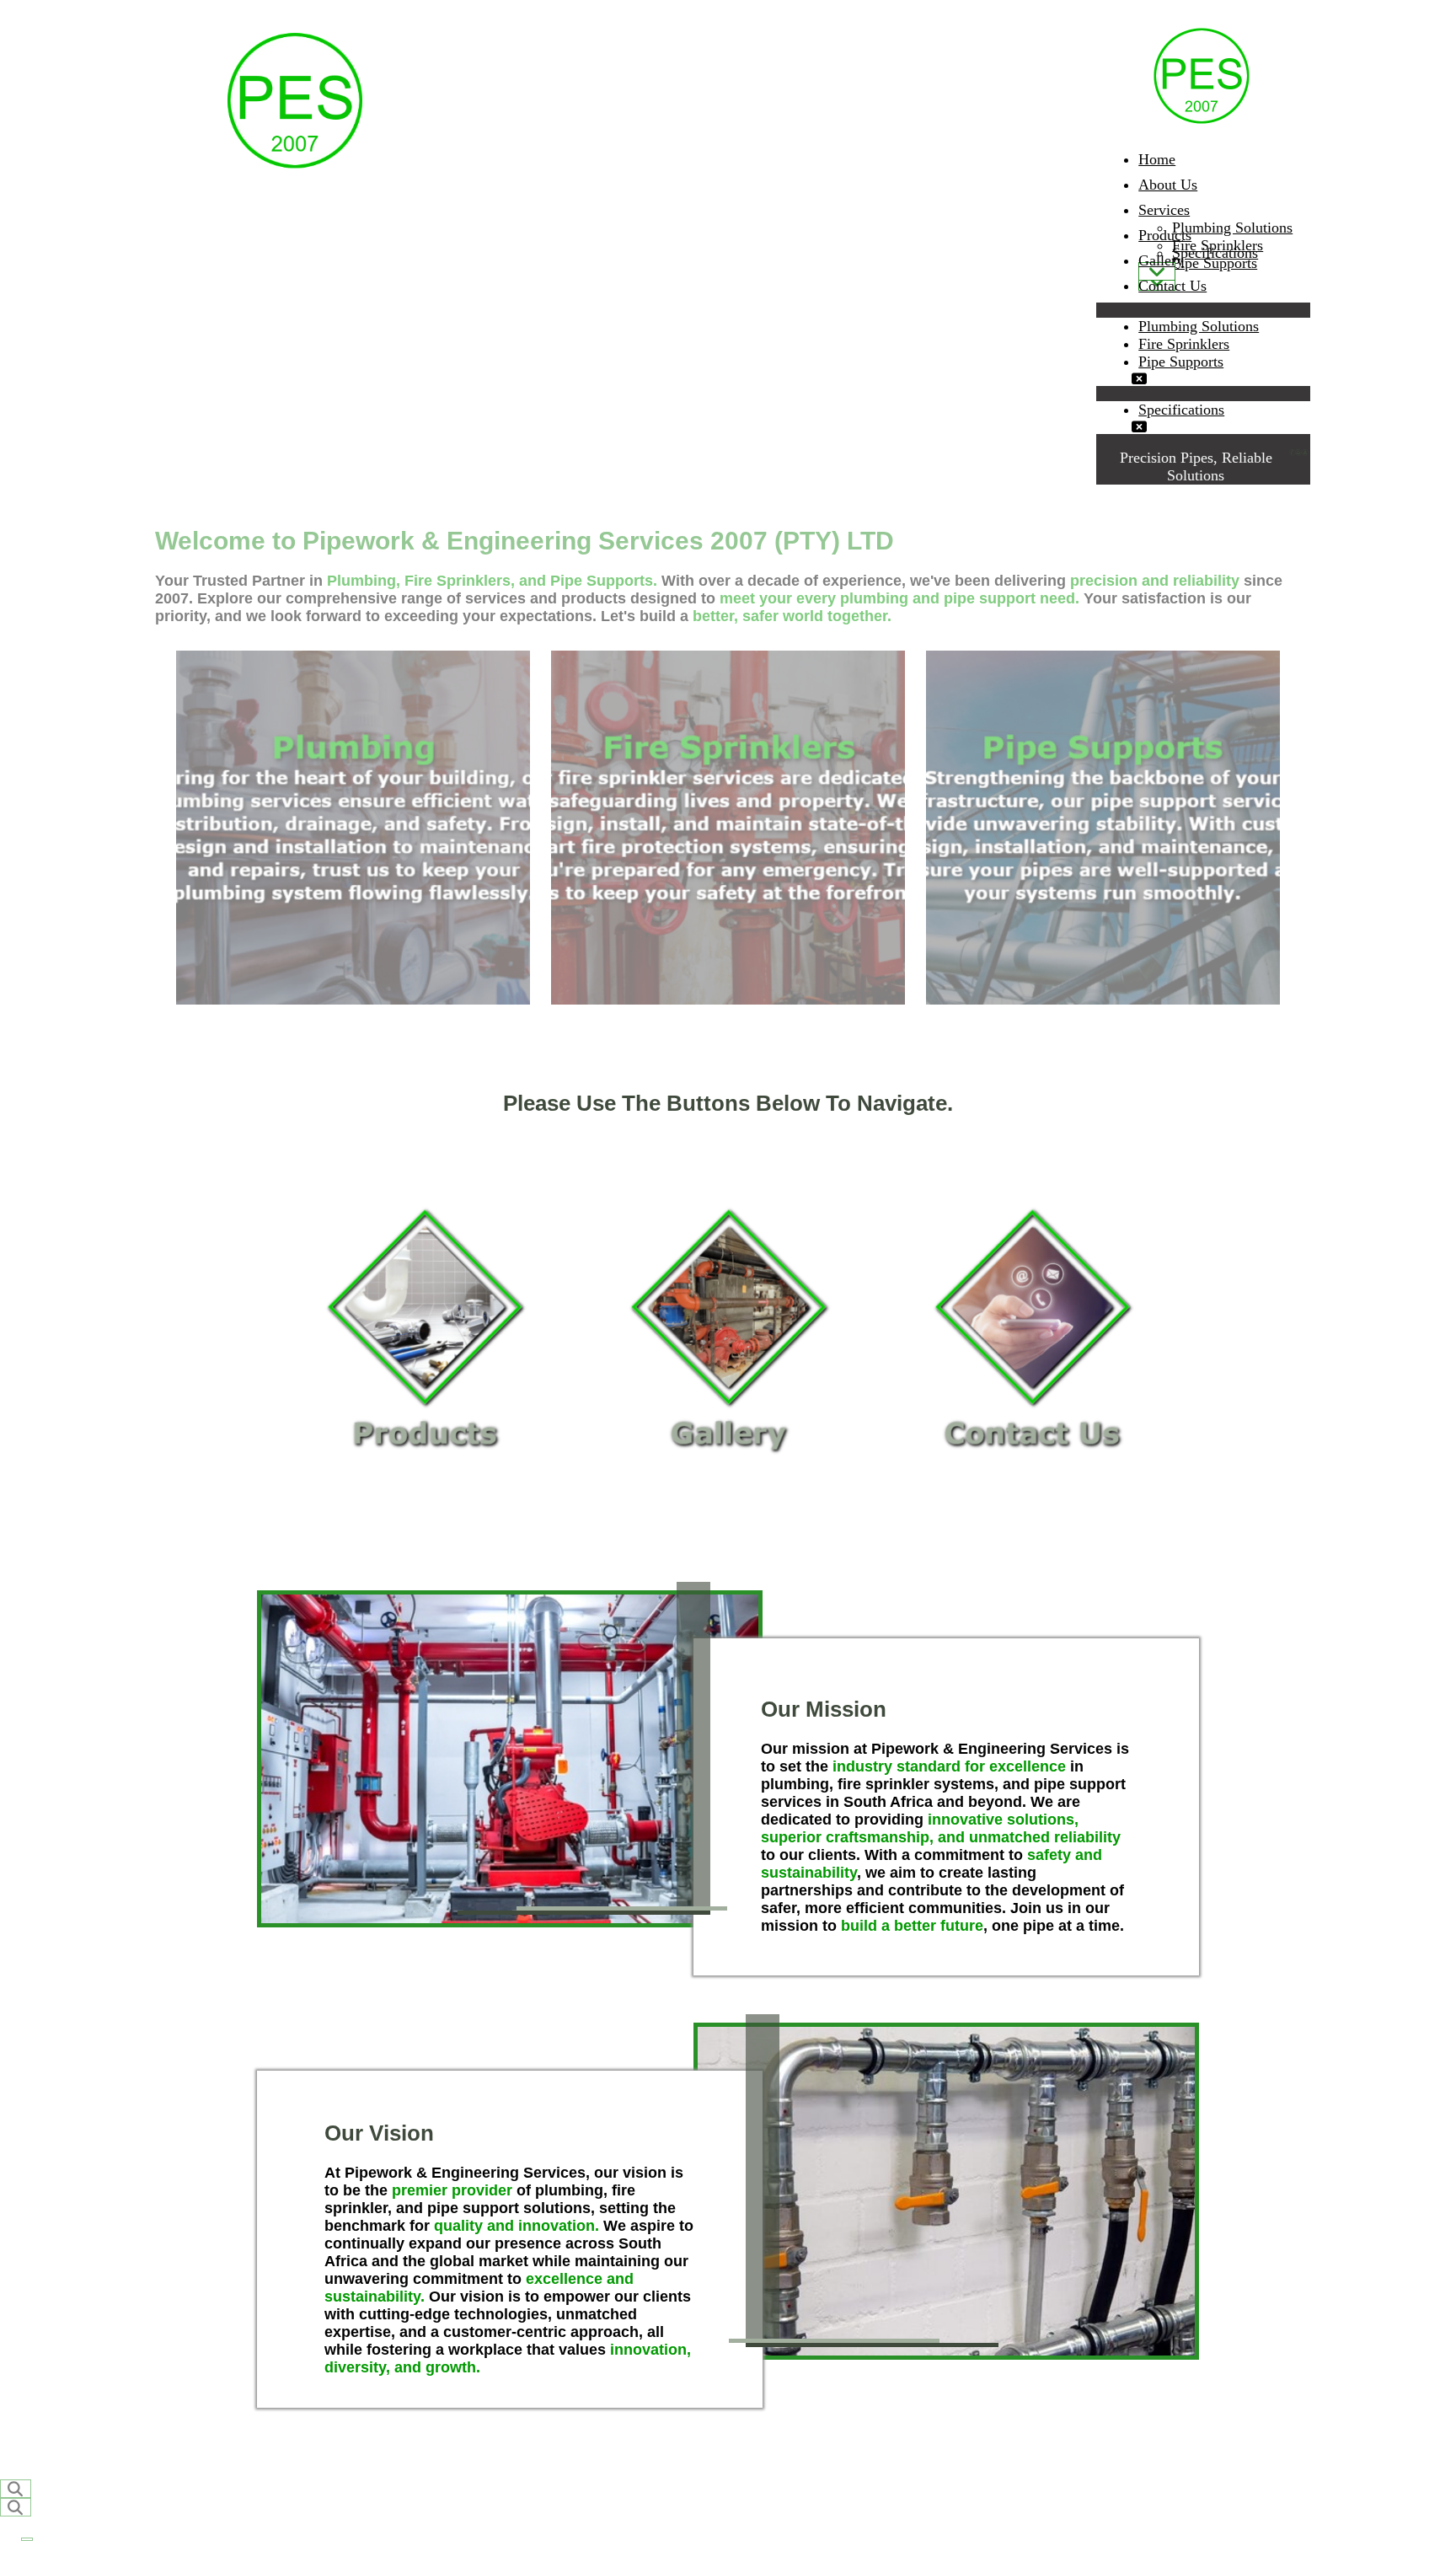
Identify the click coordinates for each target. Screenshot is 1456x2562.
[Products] (1157, 271)
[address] (1305, 453)
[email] (1298, 453)
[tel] (1293, 453)
